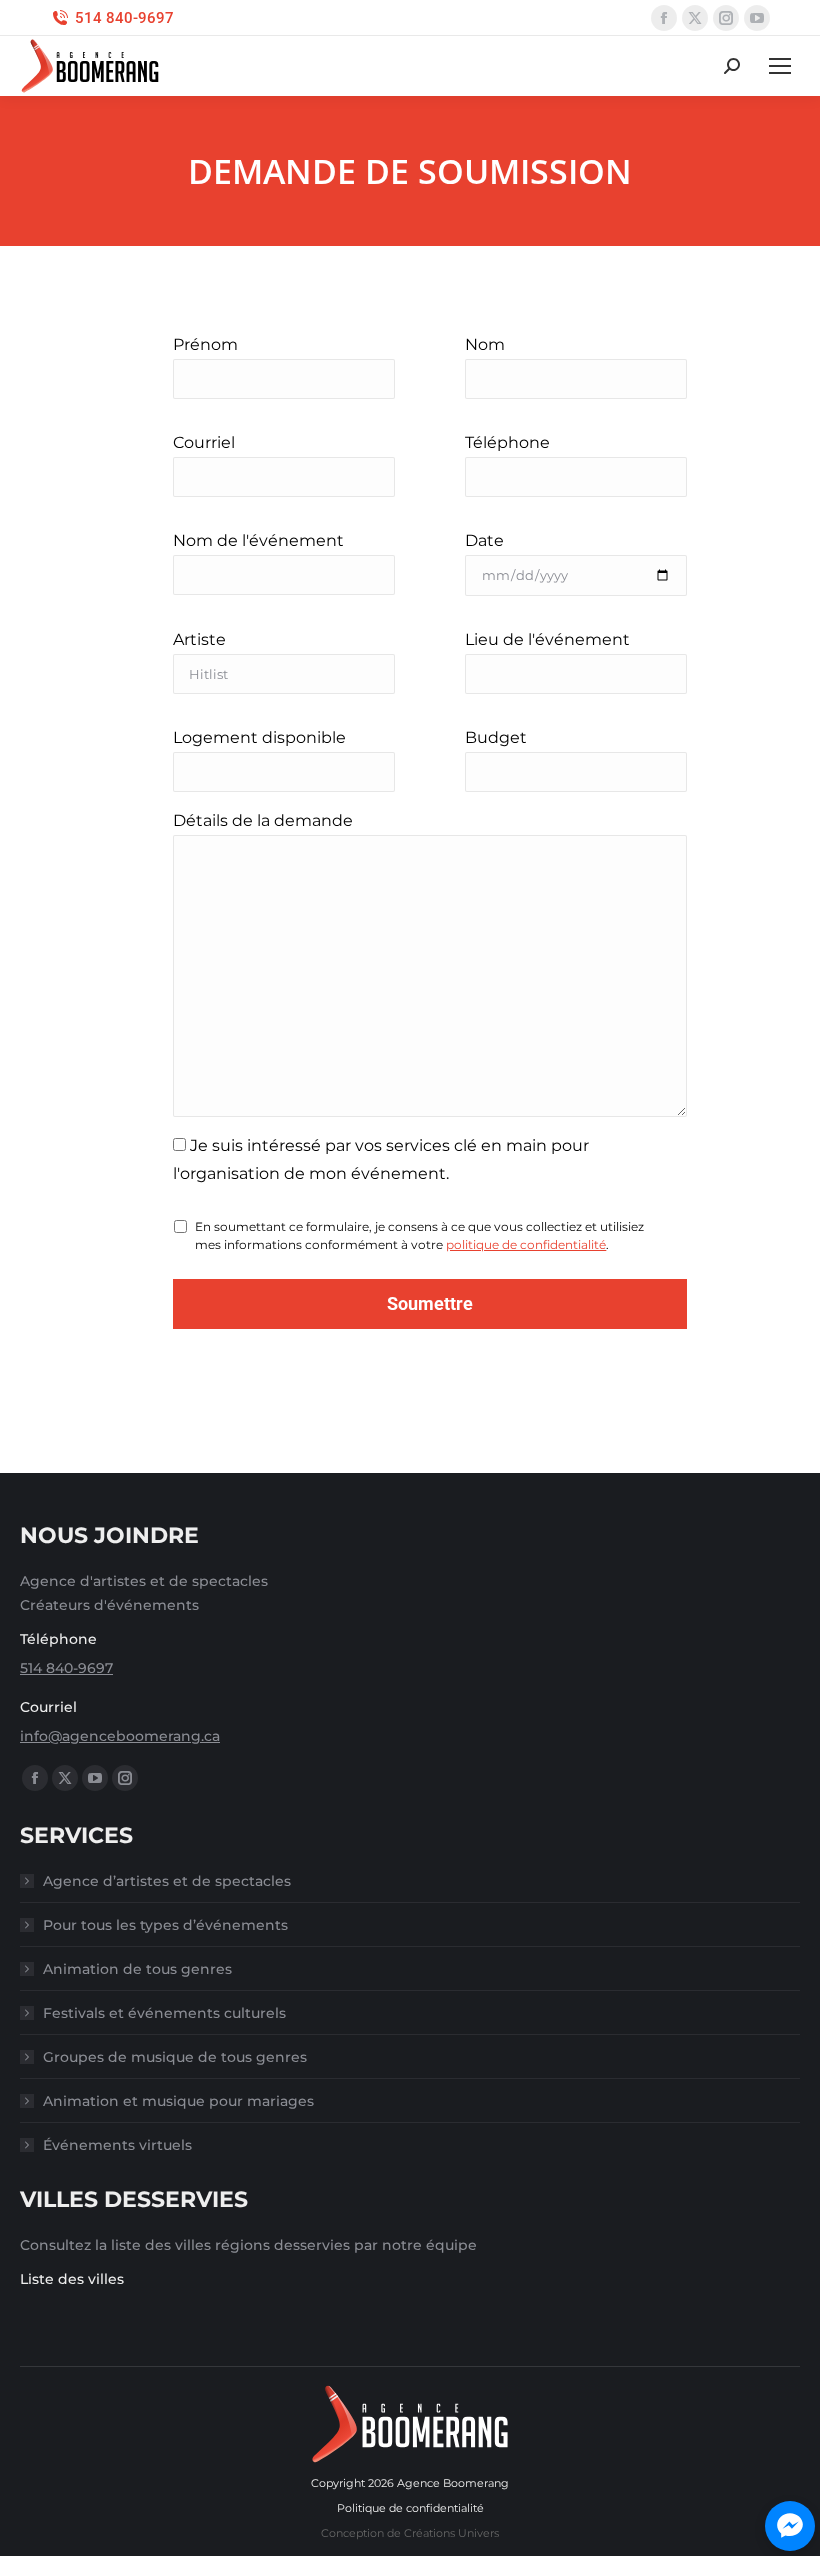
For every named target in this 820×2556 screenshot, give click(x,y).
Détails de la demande (263, 820)
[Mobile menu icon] (780, 66)
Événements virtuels (117, 2145)
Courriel (204, 442)
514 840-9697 (124, 18)
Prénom (205, 344)
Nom (485, 344)
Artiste (199, 639)
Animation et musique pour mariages (178, 2101)
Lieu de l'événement (547, 639)
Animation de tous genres (137, 1969)
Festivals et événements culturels (164, 2013)
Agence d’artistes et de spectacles (167, 1881)
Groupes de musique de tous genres (175, 2057)
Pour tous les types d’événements (165, 1925)
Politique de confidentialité (410, 2508)
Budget (496, 737)
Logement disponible (259, 737)
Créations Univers (451, 2533)
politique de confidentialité (526, 1244)
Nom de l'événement (258, 540)
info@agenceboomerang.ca (120, 1736)
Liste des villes (72, 2279)
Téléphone (507, 442)
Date (484, 540)
